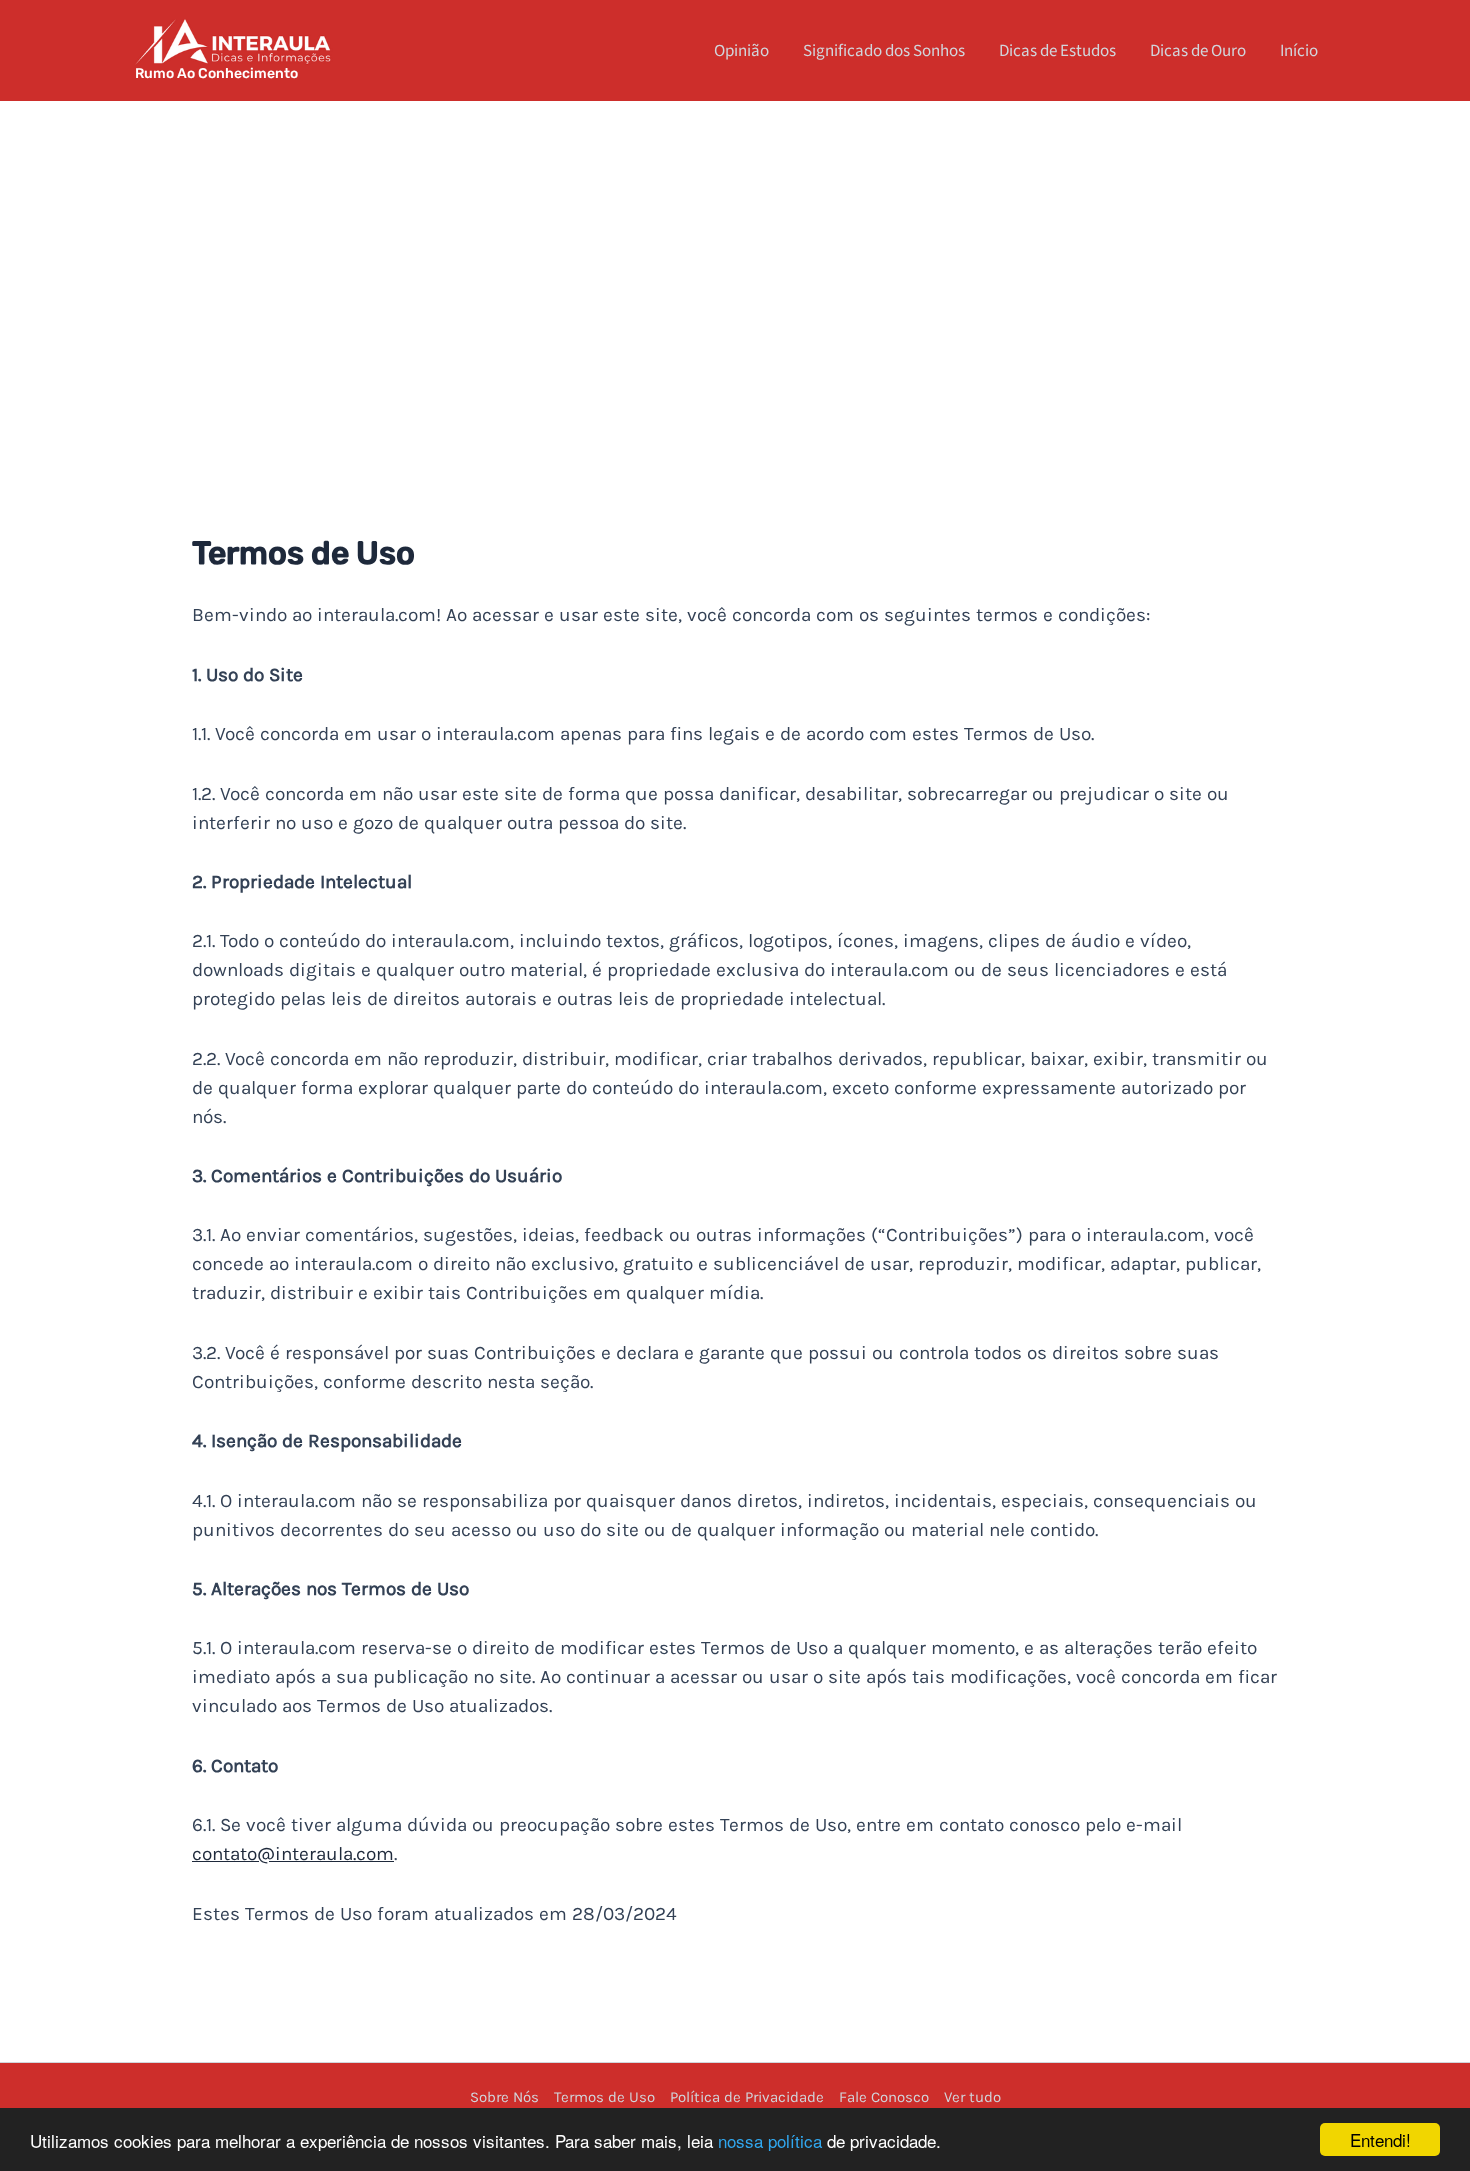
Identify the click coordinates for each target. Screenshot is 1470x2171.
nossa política (770, 2140)
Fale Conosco (884, 2097)
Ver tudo (972, 2097)
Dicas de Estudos (1057, 51)
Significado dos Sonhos (884, 51)
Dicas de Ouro (1198, 51)
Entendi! (1380, 2139)
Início (1299, 51)
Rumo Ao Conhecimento (216, 73)
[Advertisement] (735, 251)
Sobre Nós (504, 2097)
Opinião (741, 51)
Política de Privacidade (747, 2097)
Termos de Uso (604, 2097)
